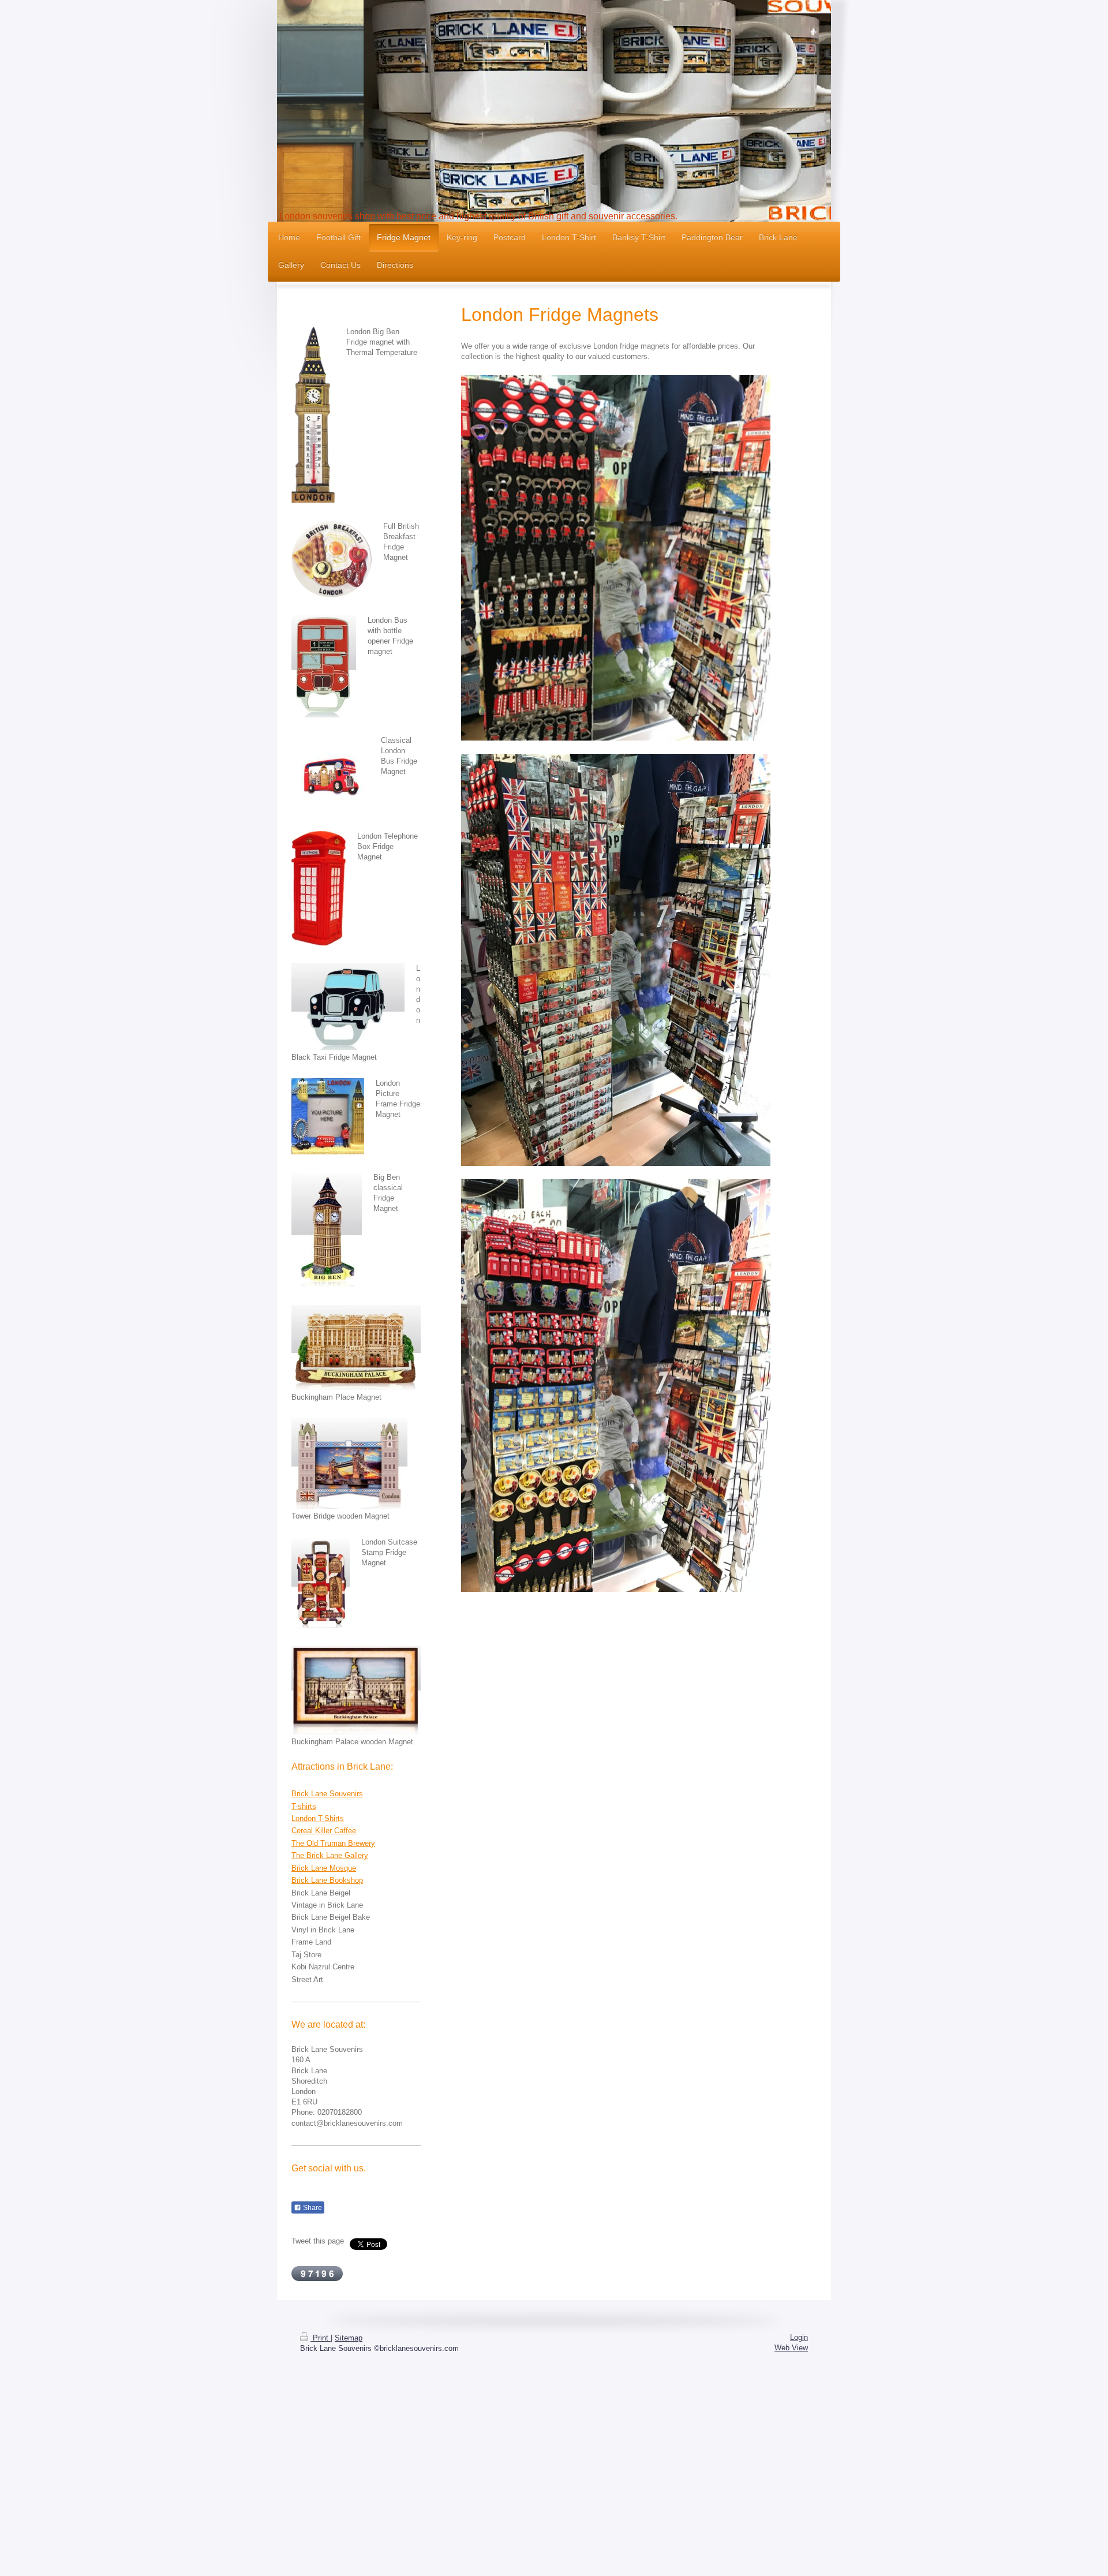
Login (799, 2337)
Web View (791, 2348)
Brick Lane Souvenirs (327, 1794)
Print (321, 2338)
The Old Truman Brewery (333, 1843)
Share (312, 2208)
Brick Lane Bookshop (327, 1880)
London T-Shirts (318, 1818)
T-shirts (304, 1806)
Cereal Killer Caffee (324, 1831)
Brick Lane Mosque (324, 1868)
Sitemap (349, 2338)
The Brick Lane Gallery (330, 1855)
